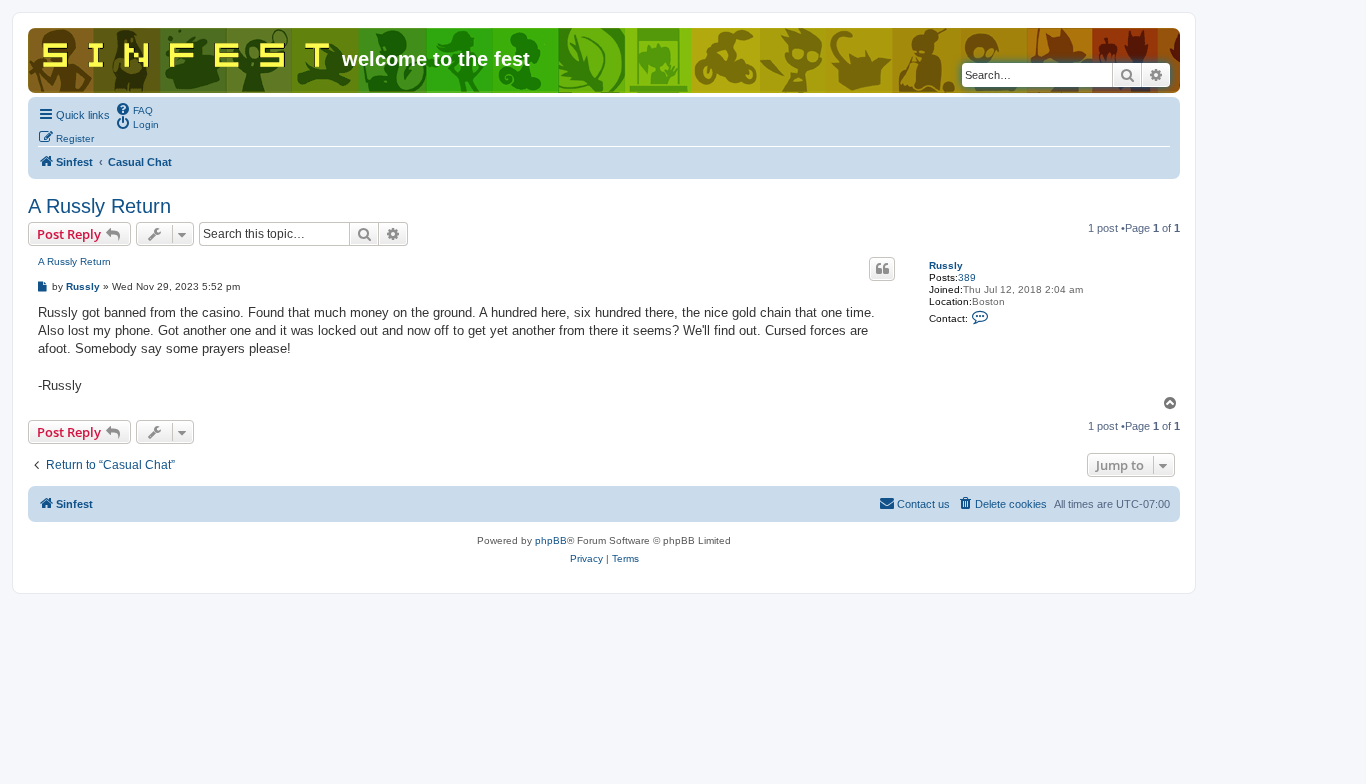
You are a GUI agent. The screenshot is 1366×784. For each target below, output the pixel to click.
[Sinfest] (187, 51)
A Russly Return (99, 206)
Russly (946, 265)
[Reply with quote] (882, 269)
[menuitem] (134, 109)
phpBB (551, 540)
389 (967, 277)
